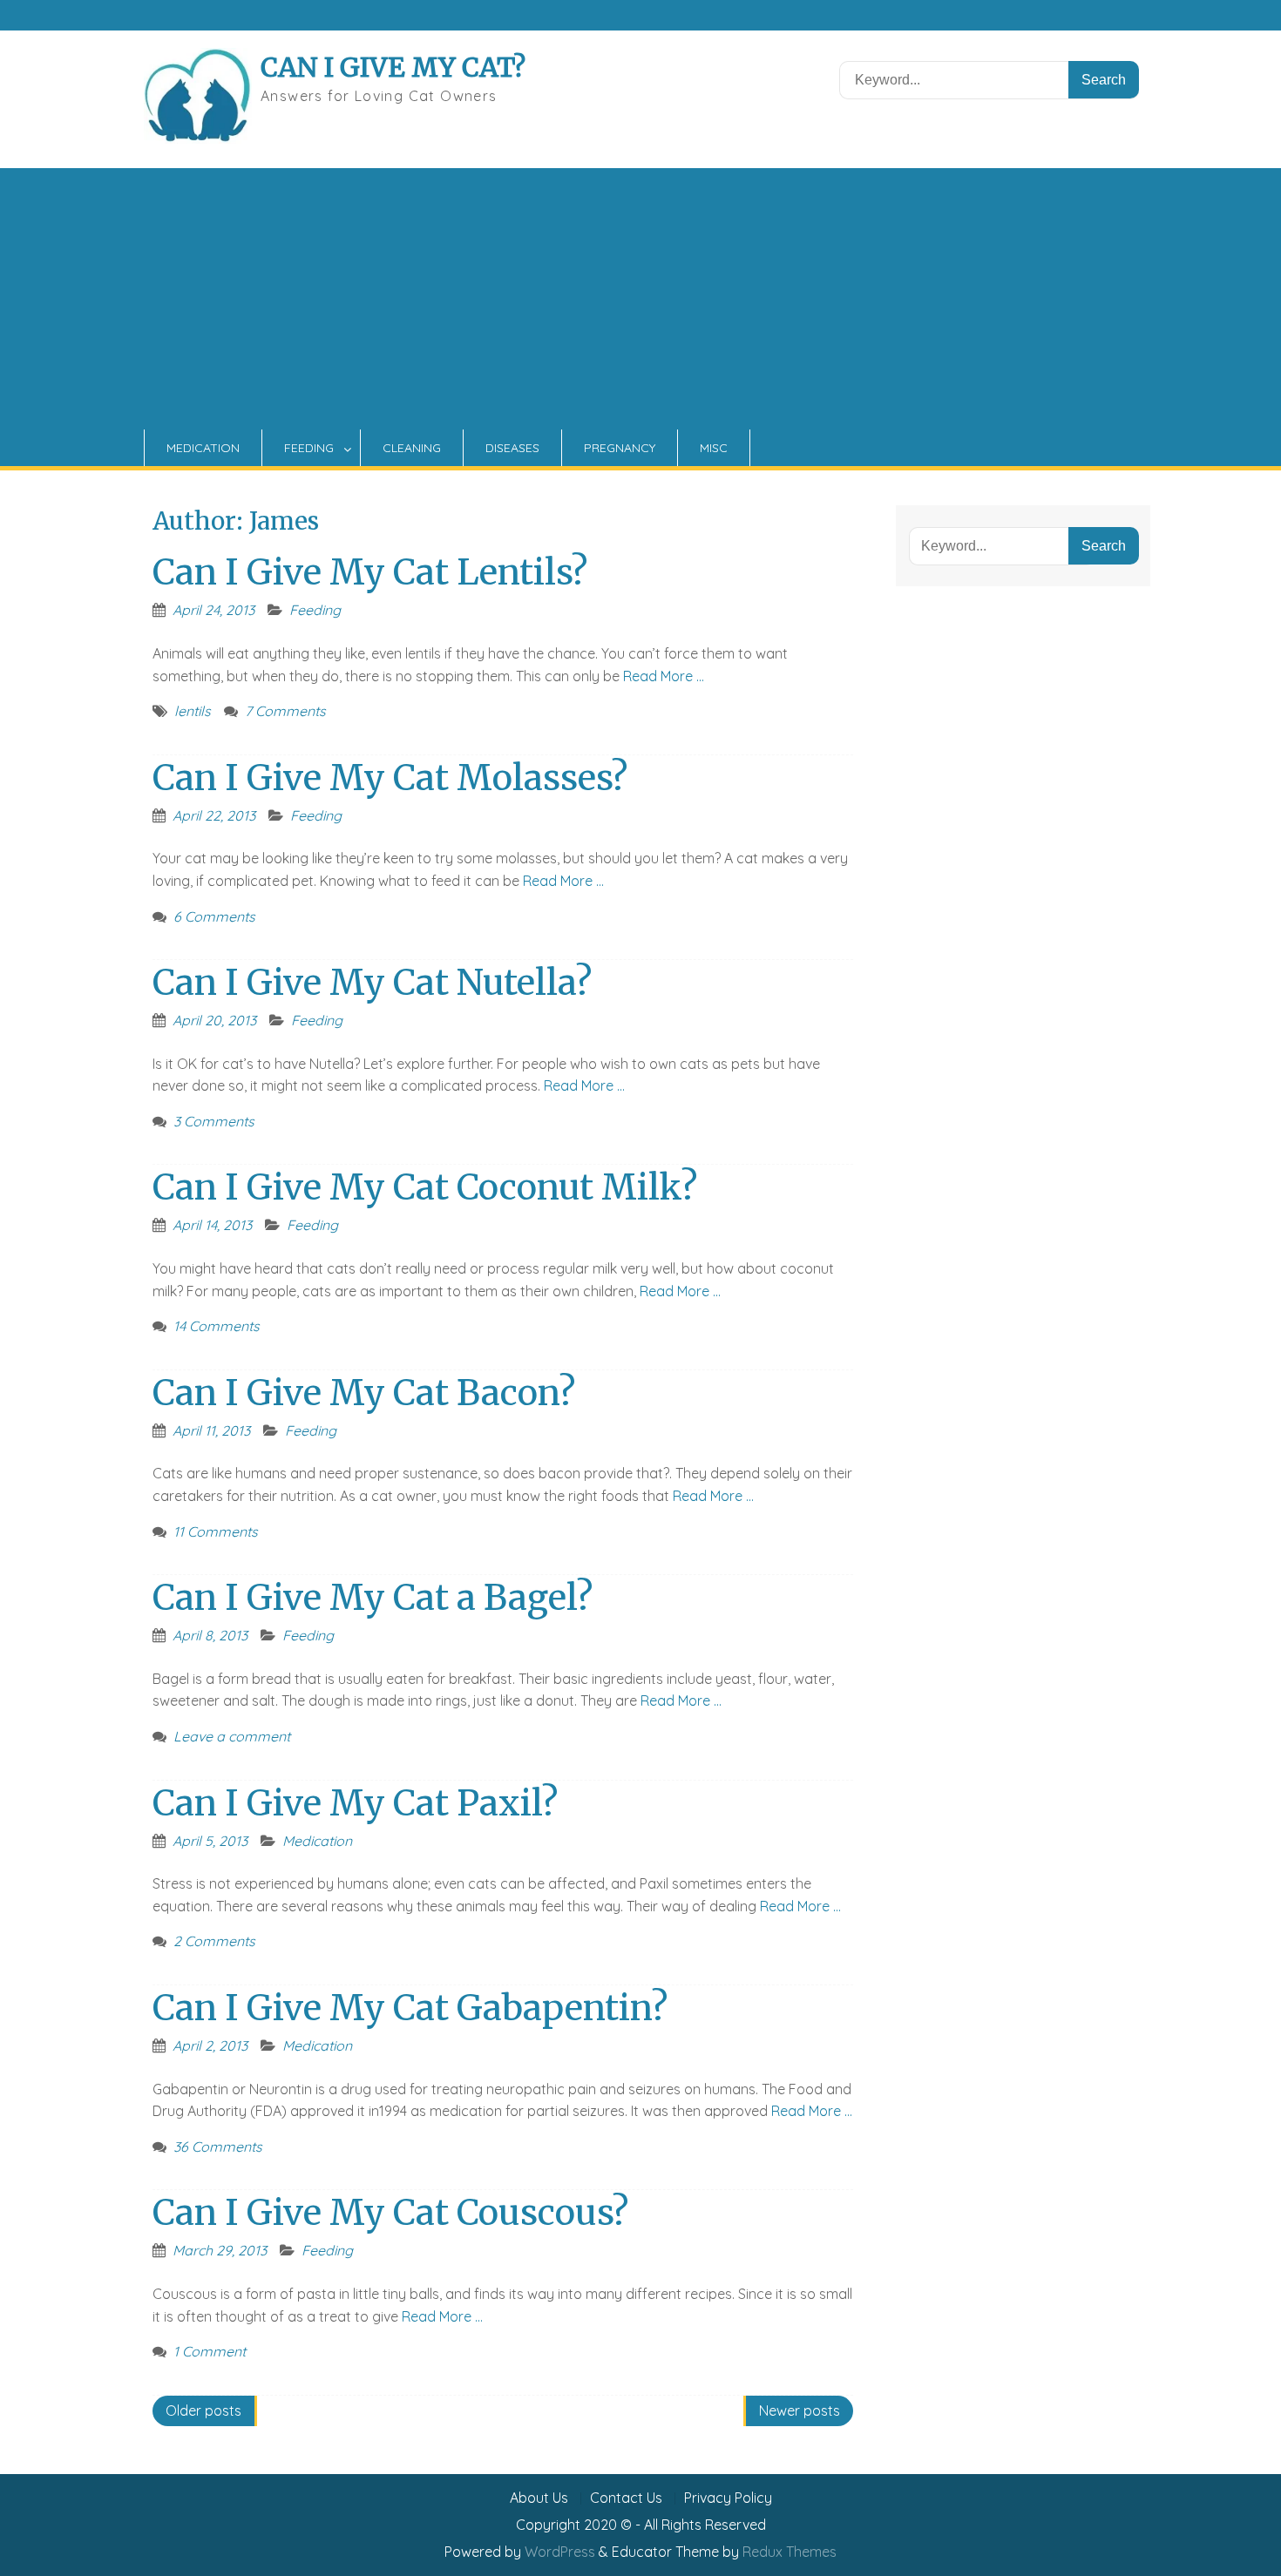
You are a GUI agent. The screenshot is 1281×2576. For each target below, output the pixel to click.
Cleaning (412, 448)
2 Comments (214, 1941)
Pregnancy (620, 448)
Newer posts (800, 2410)
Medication (203, 448)
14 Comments (217, 1326)
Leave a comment (232, 1736)
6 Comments (214, 916)
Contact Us (626, 2498)
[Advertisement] (640, 299)
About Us (539, 2498)
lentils (193, 711)
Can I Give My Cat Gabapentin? (410, 2008)
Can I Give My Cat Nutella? (372, 983)
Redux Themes (790, 2552)
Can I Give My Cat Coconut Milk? (425, 1187)
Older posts (203, 2410)
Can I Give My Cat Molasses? (390, 778)
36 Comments (218, 2147)
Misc (714, 448)
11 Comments (216, 1531)
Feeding (309, 448)
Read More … (664, 676)
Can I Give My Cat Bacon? (364, 1393)
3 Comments (214, 1121)
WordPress (560, 2552)
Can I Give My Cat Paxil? (355, 1803)
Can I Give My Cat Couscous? (390, 2213)
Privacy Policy (728, 2498)
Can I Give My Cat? (393, 67)
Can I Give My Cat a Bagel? (373, 1598)
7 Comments (285, 711)
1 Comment (210, 2351)
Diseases (512, 448)
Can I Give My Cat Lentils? (370, 572)
